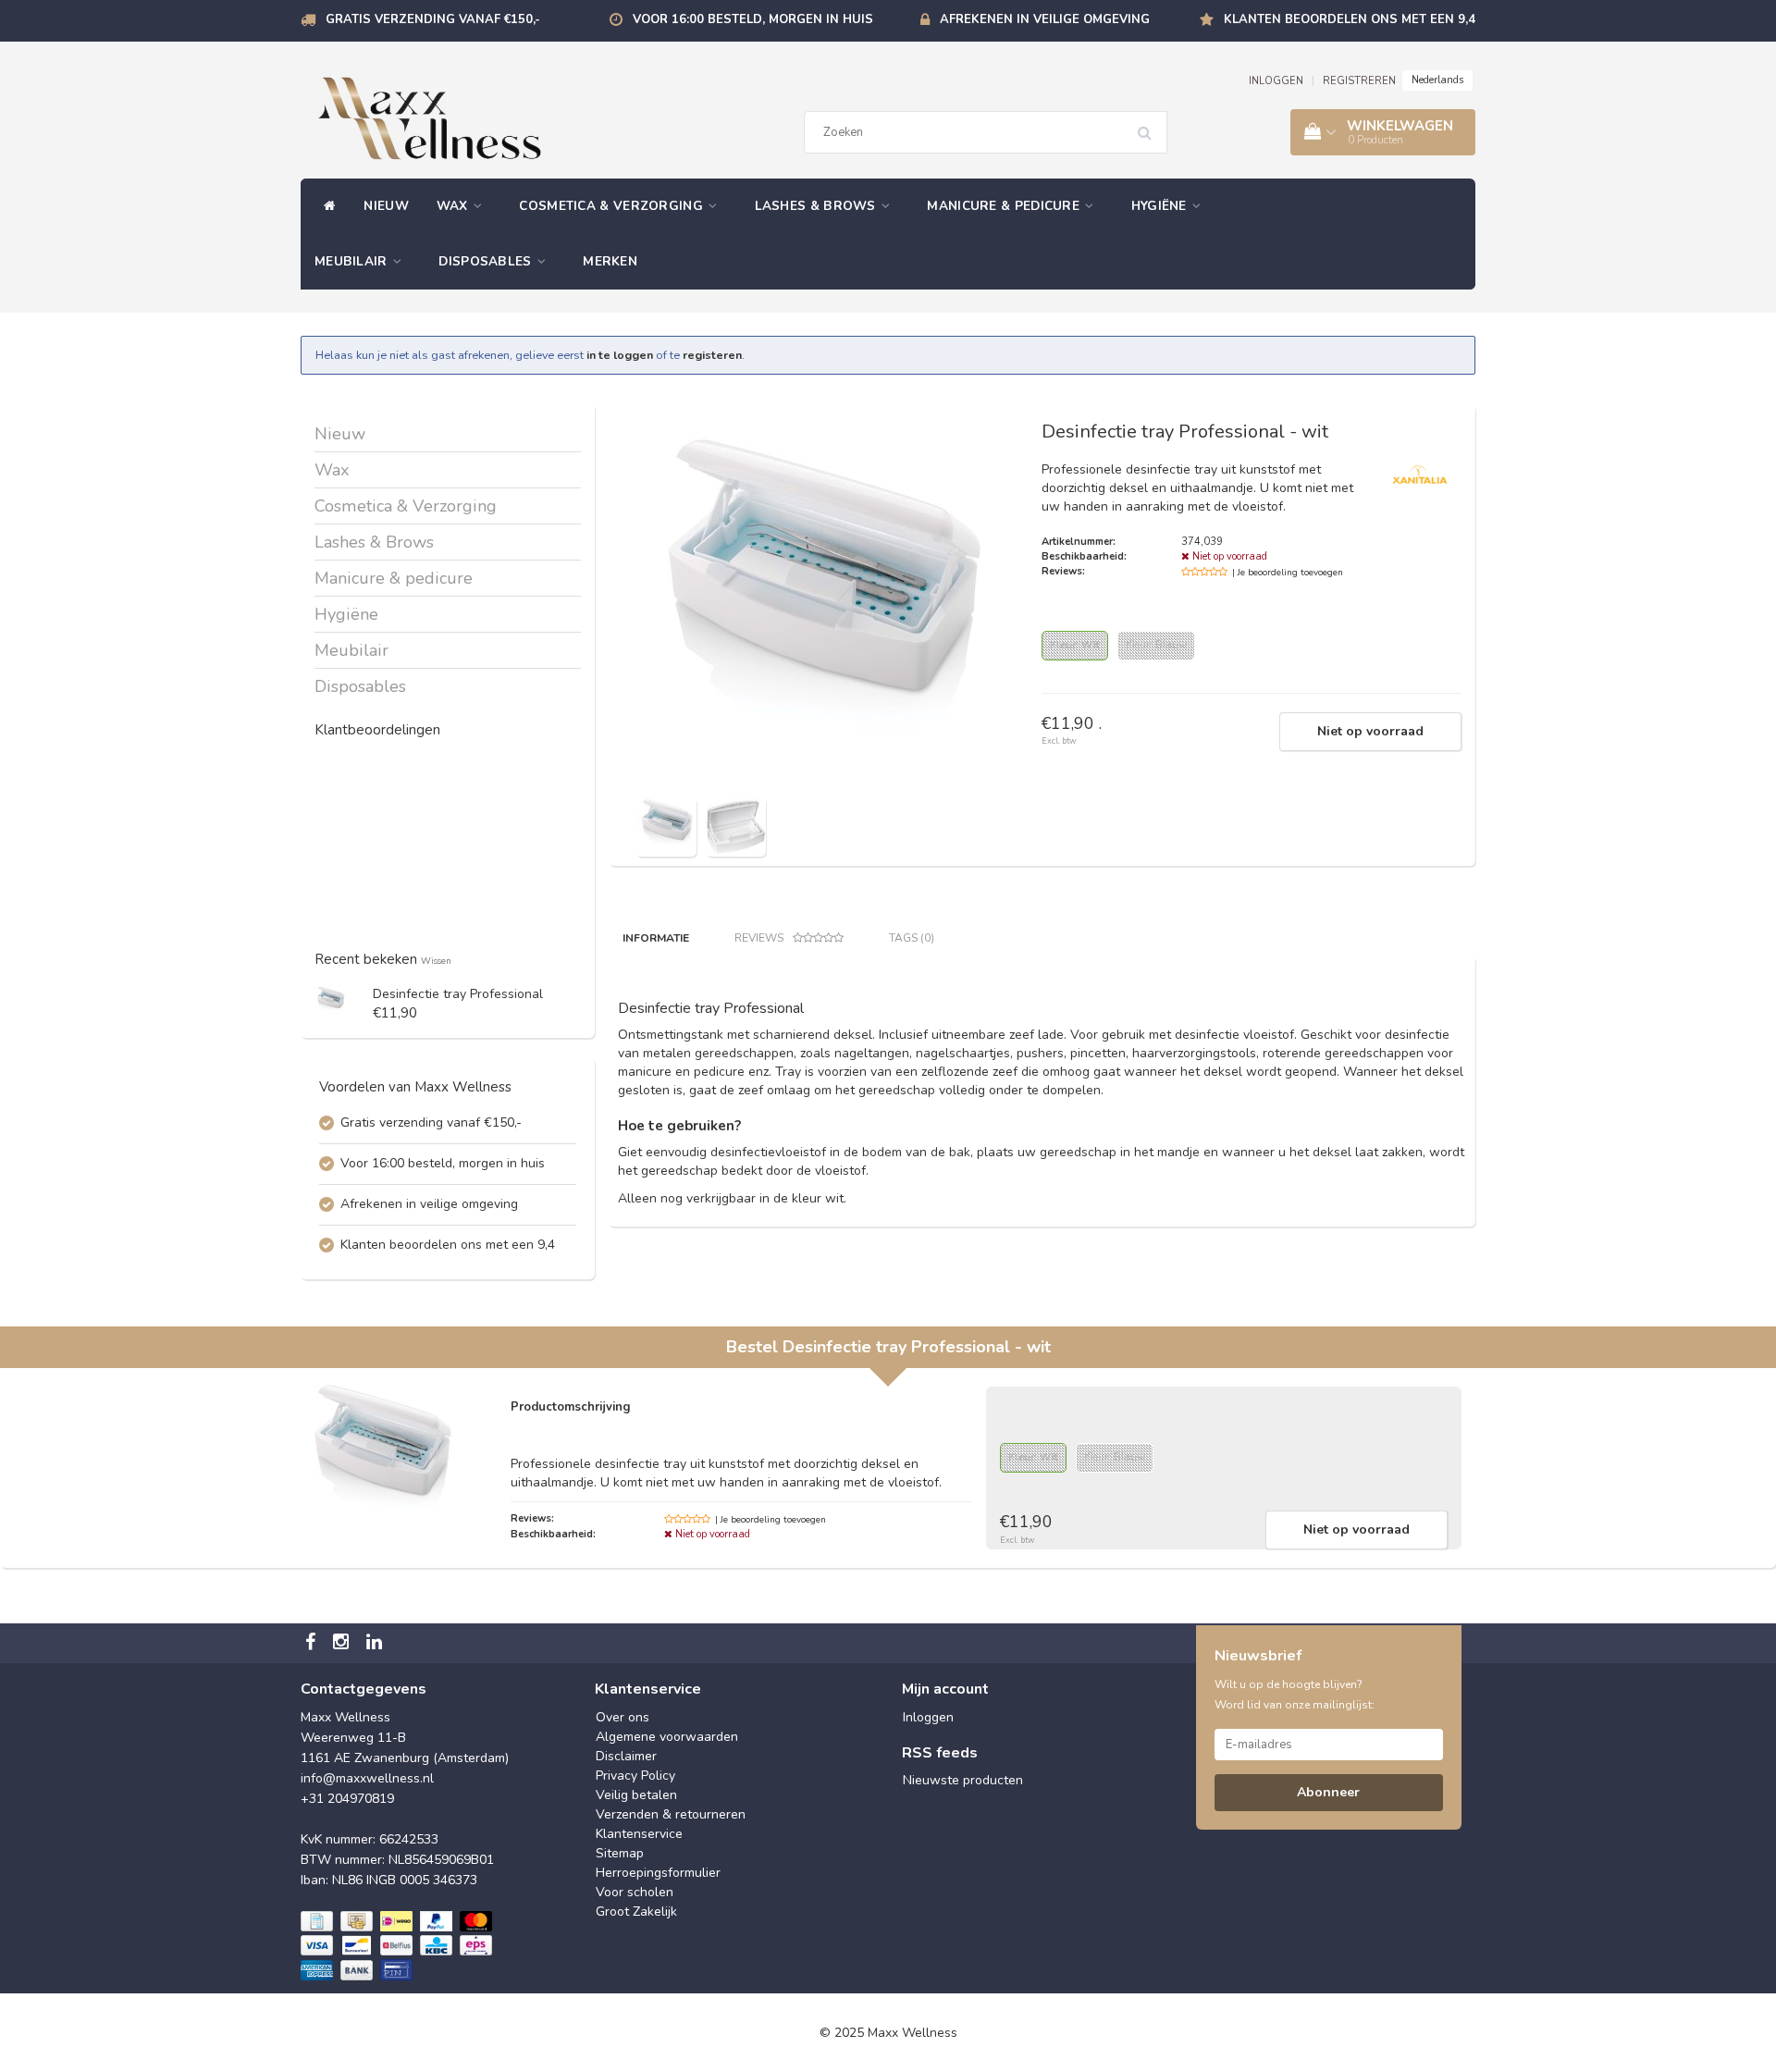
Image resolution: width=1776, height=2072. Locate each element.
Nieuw (386, 206)
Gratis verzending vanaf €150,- (433, 19)
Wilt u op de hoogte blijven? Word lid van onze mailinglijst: (1295, 1695)
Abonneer (1328, 1792)
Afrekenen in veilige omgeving (1045, 19)
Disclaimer (626, 1756)
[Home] (325, 206)
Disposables (487, 261)
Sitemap (620, 1853)
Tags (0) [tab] (912, 938)
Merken (610, 261)
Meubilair (353, 261)
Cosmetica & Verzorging (613, 206)
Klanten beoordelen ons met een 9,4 (1350, 19)
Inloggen (928, 1717)
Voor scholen (635, 1892)
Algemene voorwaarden (667, 1737)
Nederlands (1437, 80)
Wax (454, 206)
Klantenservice (639, 1834)
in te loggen (620, 355)
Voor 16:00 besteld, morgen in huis (753, 19)
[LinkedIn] (376, 1643)
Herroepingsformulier (658, 1873)
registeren (712, 355)
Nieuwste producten (963, 1780)
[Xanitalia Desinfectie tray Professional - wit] (666, 826)
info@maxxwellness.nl (367, 1778)
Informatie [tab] (656, 938)
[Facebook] (313, 1643)
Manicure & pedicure (1005, 206)
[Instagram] (343, 1643)
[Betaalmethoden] (398, 1946)
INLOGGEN (1276, 81)
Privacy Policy (635, 1776)
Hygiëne (1161, 206)
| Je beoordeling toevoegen (1288, 573)
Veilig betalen (636, 1795)
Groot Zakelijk (636, 1912)
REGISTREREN (1359, 81)
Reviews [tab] (759, 938)
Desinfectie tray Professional (458, 994)
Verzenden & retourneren (671, 1814)
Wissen (436, 961)
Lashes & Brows (818, 206)
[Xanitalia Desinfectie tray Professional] (331, 1000)
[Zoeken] (1151, 126)
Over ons (623, 1717)
